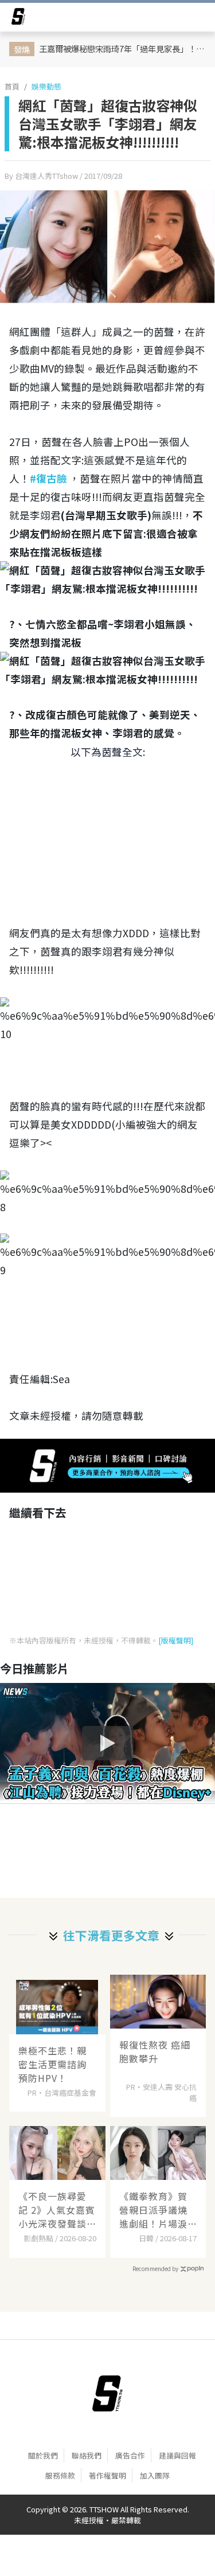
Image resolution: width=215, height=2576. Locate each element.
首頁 (12, 86)
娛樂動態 (46, 86)
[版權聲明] (176, 1640)
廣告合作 (130, 2455)
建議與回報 (177, 2455)
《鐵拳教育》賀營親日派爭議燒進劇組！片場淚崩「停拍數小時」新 (156, 2210)
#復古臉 (48, 478)
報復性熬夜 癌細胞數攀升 (155, 2052)
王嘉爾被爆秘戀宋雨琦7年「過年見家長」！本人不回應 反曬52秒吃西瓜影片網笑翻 (124, 48)
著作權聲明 (107, 2475)
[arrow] (18, 18)
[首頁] (107, 2394)
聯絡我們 (87, 2455)
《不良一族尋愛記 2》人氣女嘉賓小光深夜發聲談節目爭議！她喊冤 (57, 2210)
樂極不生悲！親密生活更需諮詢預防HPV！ (52, 2064)
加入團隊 (155, 2475)
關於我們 (43, 2455)
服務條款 (60, 2475)
